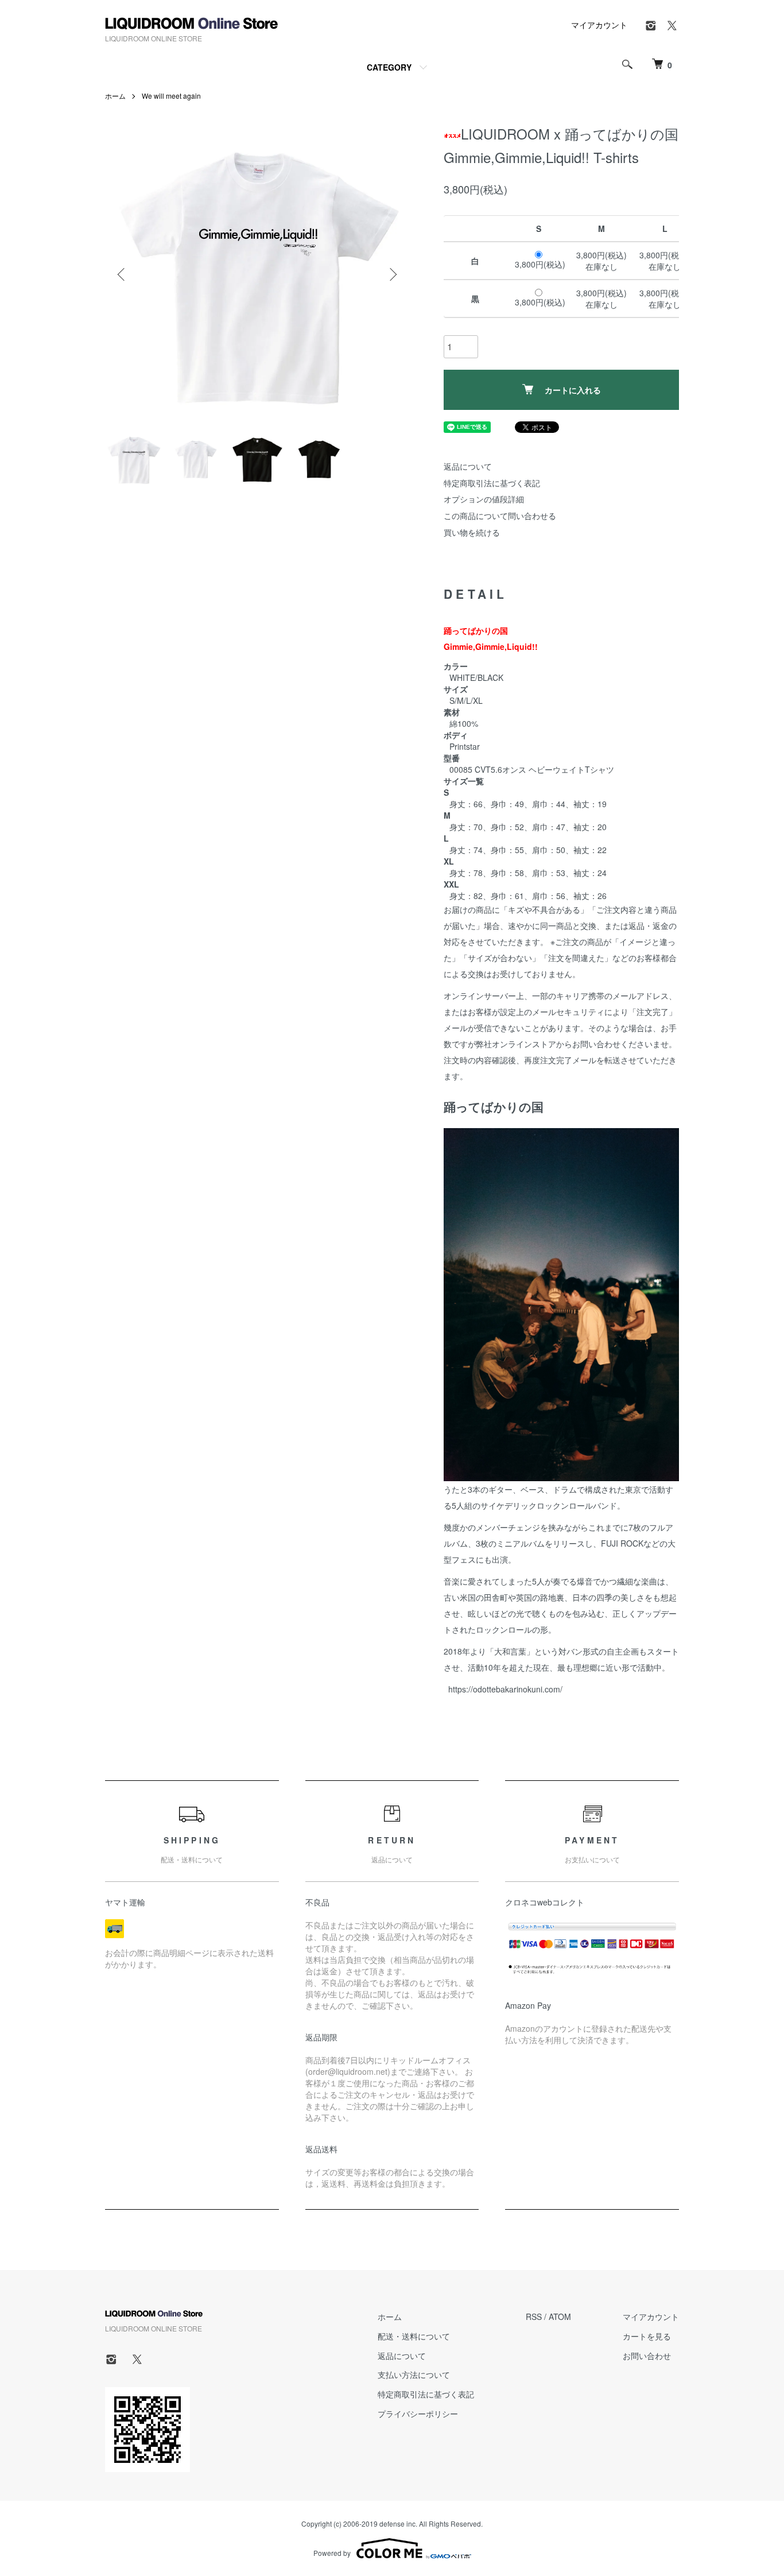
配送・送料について (414, 2336)
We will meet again (171, 96)
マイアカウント (599, 25)
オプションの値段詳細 (484, 499)
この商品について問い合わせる (500, 516)
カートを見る (647, 2336)
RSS (534, 2317)
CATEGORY (389, 67)
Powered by (332, 2553)
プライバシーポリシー (418, 2414)
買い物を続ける (472, 532)
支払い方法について (414, 2374)
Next (392, 274)
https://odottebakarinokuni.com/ (503, 1689)
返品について (468, 466)
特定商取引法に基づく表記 (492, 483)
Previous (122, 274)
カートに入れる (573, 390)
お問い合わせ (647, 2356)
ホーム (115, 96)
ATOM (560, 2317)
